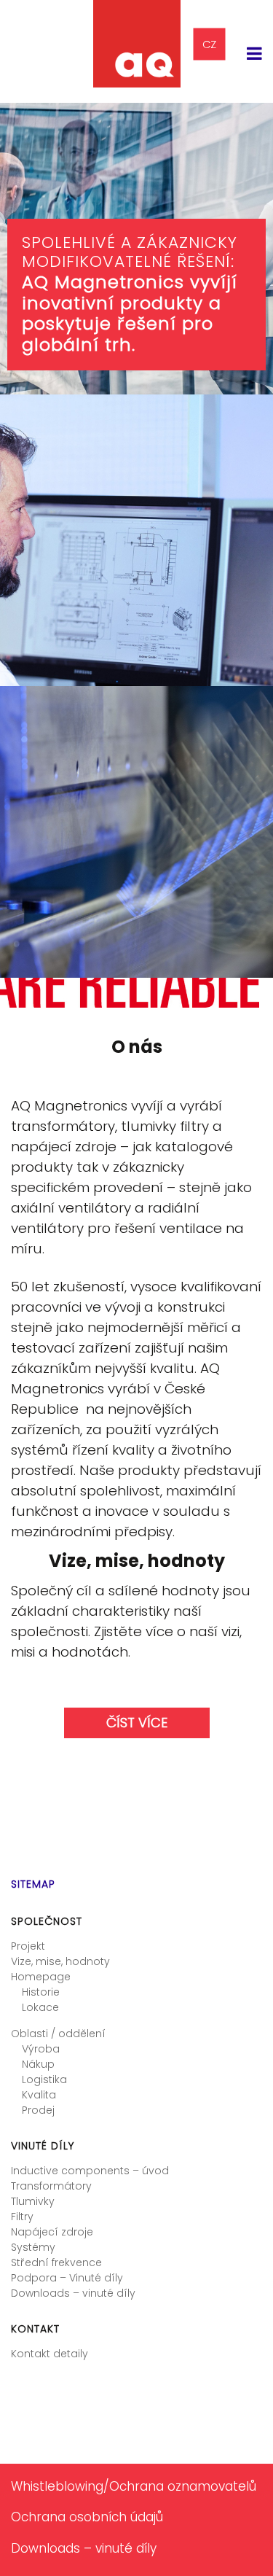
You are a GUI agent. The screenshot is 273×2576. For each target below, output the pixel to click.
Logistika (44, 2079)
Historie (41, 1992)
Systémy (33, 2247)
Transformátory (51, 2186)
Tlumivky (33, 2201)
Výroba (41, 2049)
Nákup (38, 2064)
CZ (209, 44)
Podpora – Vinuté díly (67, 2278)
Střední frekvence (56, 2262)
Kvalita (39, 2095)
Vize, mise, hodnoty (60, 1961)
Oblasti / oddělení (58, 2034)
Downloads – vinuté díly (73, 2293)
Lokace (40, 2007)
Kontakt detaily (50, 2354)
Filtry (22, 2217)
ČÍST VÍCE (137, 1723)
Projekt (28, 1946)
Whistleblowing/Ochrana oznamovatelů (134, 2486)
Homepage (41, 1977)
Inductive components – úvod (90, 2171)
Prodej (38, 2110)
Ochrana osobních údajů (87, 2517)
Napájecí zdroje (52, 2232)
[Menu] (254, 54)
